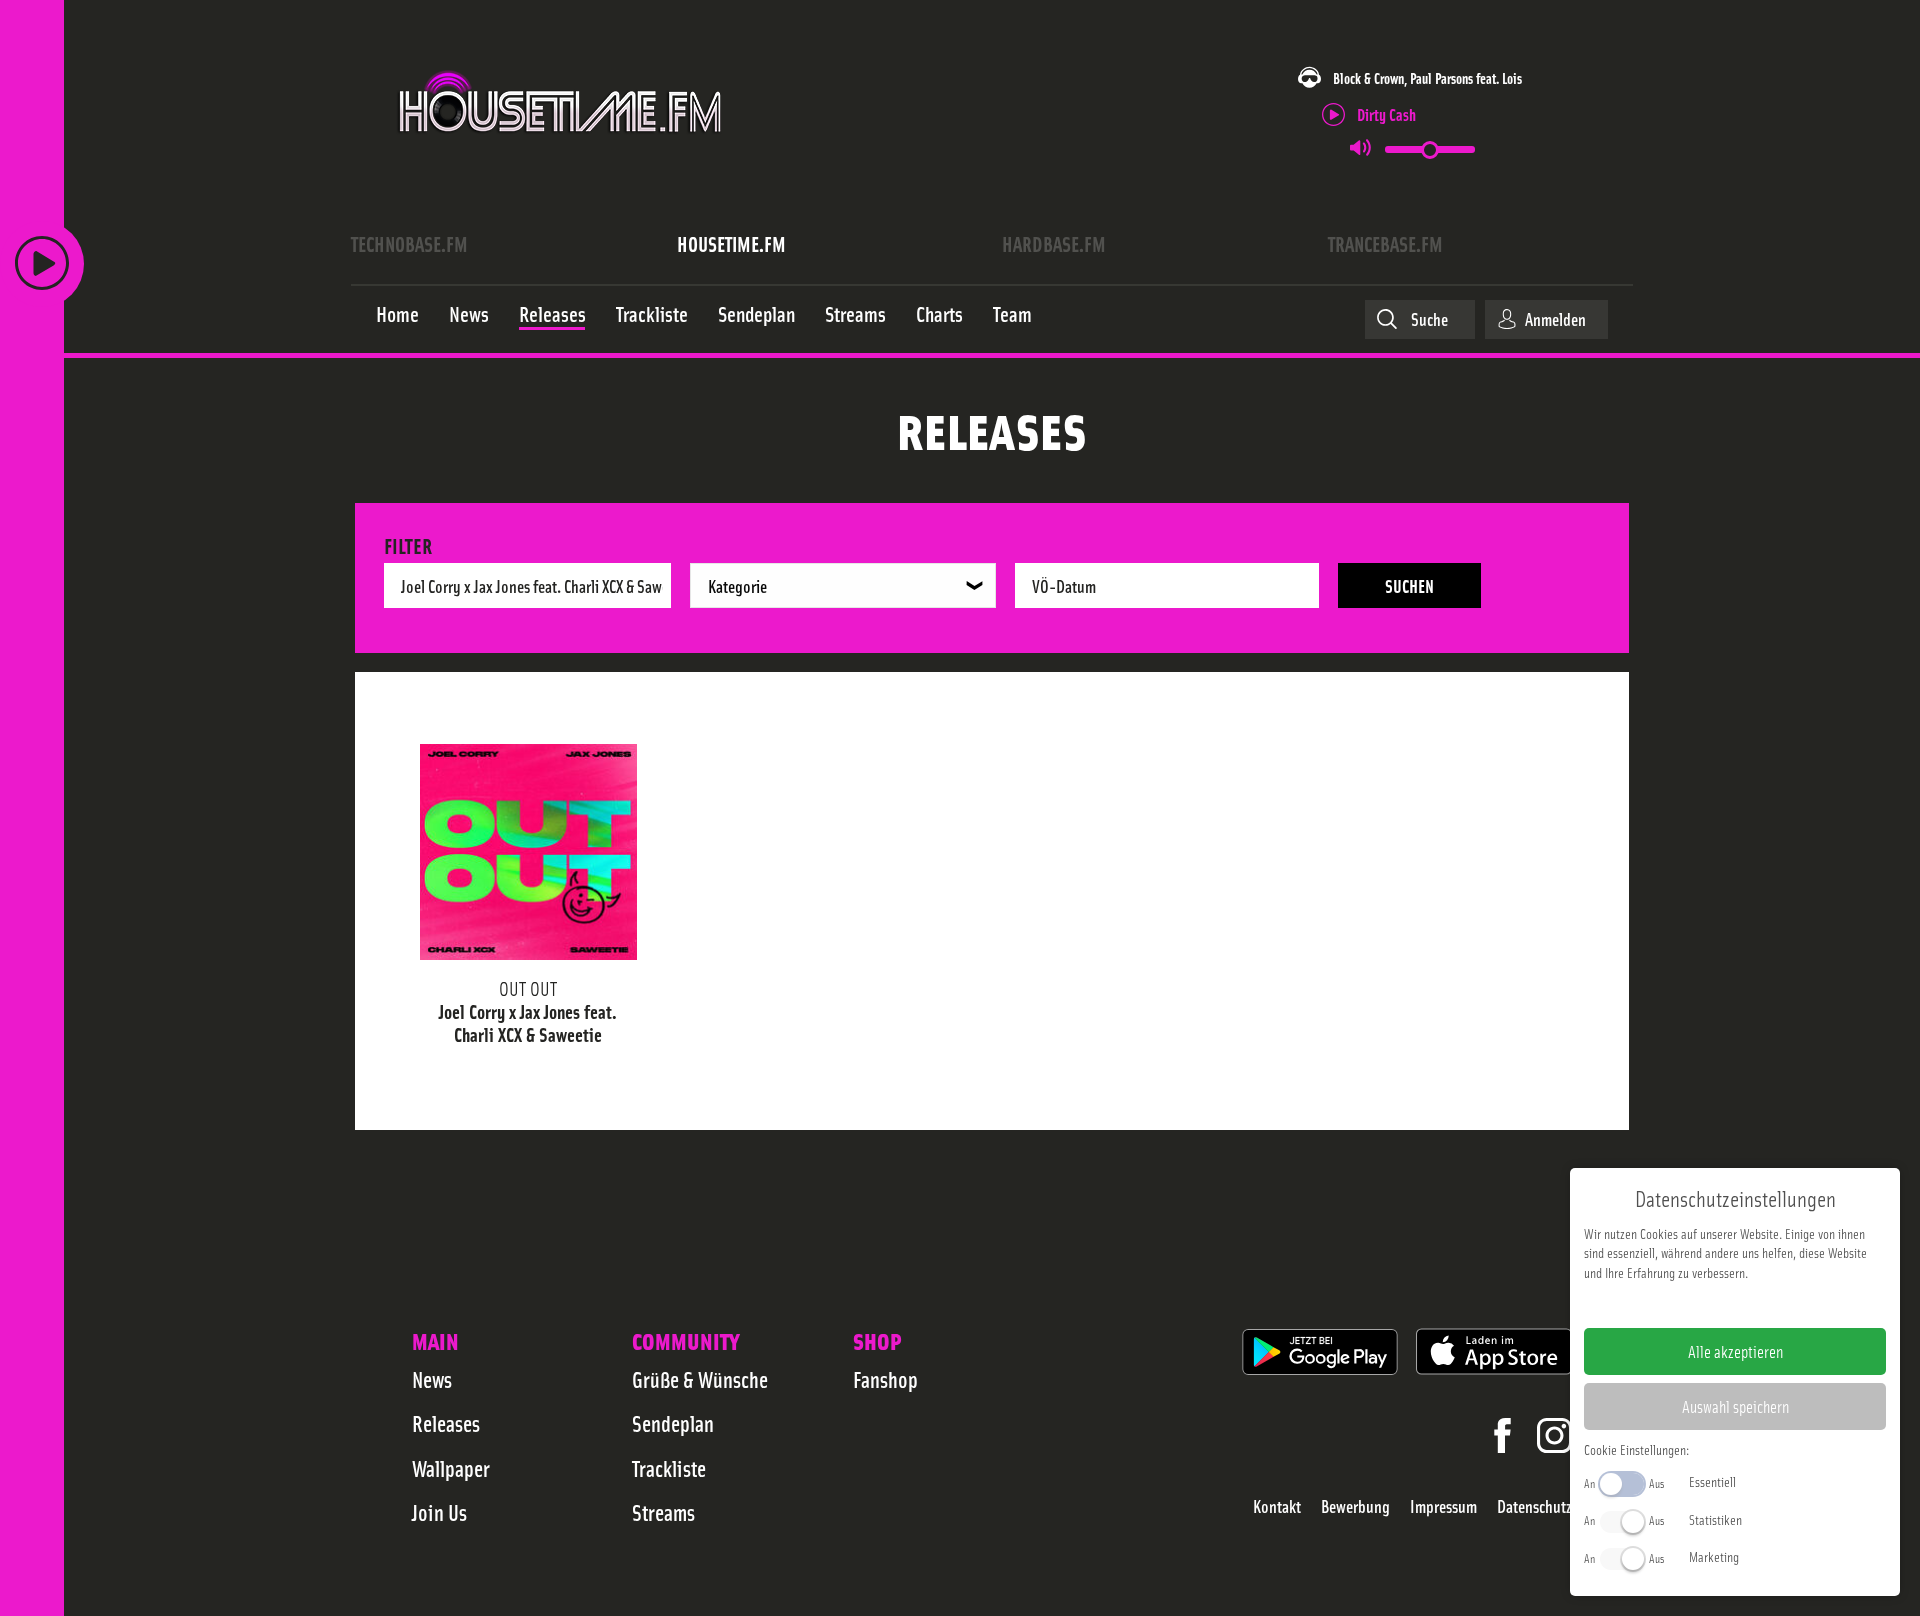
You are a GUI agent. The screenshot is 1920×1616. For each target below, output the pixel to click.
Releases (446, 1423)
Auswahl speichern (1735, 1406)
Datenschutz (1534, 1506)
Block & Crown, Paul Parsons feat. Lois (1427, 77)
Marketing (1714, 1556)
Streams (663, 1512)
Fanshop (885, 1379)
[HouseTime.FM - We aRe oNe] (561, 153)
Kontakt (1277, 1506)
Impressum (1443, 1506)
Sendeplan (673, 1423)
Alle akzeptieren (1735, 1351)
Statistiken (1715, 1519)
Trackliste (669, 1468)
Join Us (439, 1512)
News (432, 1379)
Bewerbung (1355, 1506)
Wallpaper (451, 1468)
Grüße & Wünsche (700, 1379)
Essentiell (1712, 1481)
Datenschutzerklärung (1769, 1304)
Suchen (1409, 585)
